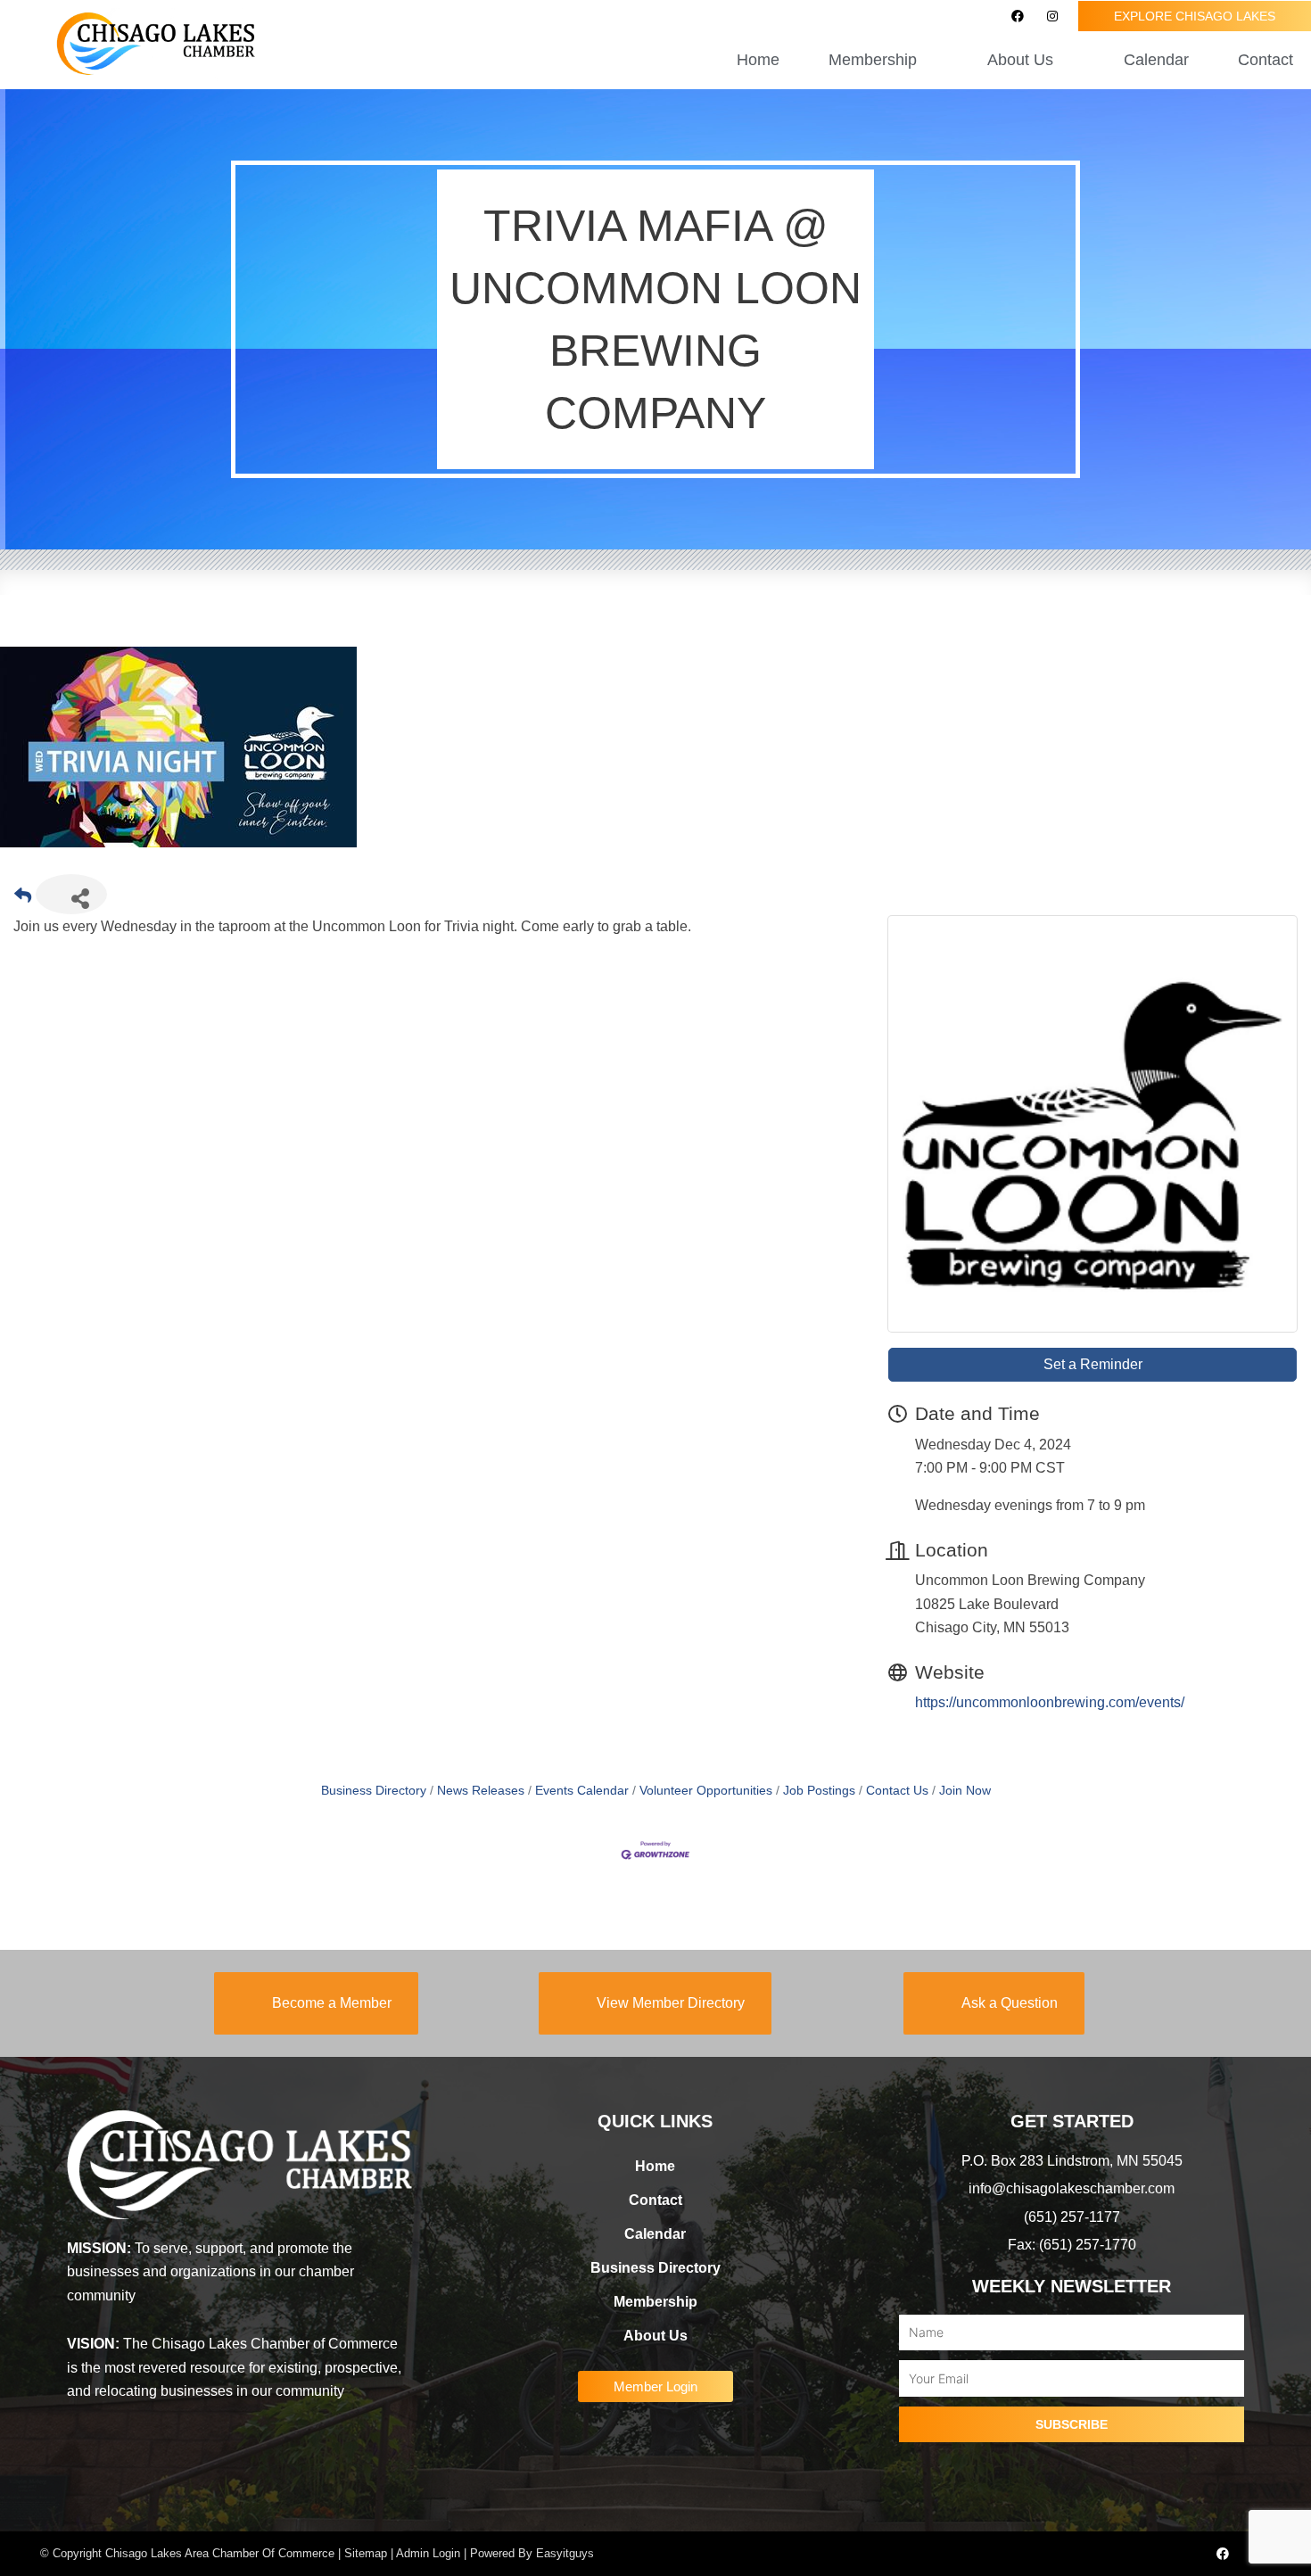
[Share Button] (71, 894)
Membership (655, 2302)
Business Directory (374, 1791)
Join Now (965, 1791)
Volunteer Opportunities (706, 1791)
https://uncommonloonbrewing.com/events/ (1050, 1702)
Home (758, 60)
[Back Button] (23, 900)
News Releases (481, 1791)
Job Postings (819, 1791)
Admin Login (428, 2553)
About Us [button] (1020, 60)
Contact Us (897, 1791)
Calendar (1156, 60)
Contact (1266, 60)
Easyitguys (565, 2553)
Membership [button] (873, 60)
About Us (655, 2336)
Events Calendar (582, 1791)
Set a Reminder (1093, 1364)
